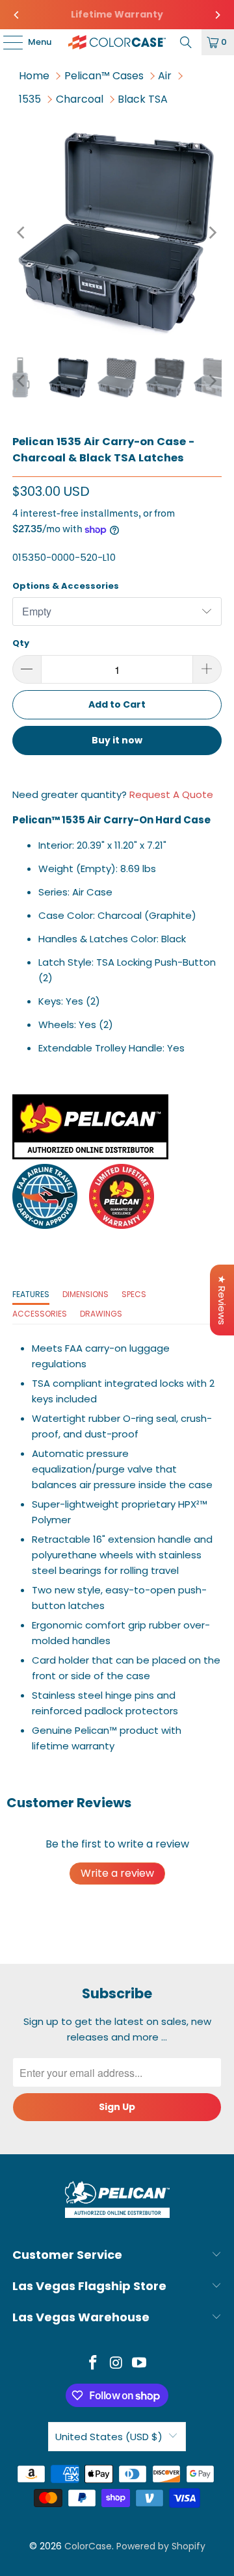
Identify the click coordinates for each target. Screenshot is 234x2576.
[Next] (217, 15)
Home (34, 76)
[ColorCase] (117, 42)
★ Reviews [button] (222, 1300)
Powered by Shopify (161, 2546)
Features (31, 1294)
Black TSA (143, 99)
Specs (134, 1294)
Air (165, 76)
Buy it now (117, 740)
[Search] (186, 42)
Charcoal (80, 99)
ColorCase (88, 2546)
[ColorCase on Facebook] (93, 2364)
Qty (21, 643)
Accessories (40, 1314)
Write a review (117, 1873)
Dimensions (85, 1294)
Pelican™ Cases (104, 76)
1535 (30, 99)
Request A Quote (171, 794)
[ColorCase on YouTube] (140, 2364)
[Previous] (17, 15)
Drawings (101, 1314)
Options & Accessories (66, 586)
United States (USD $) (109, 2437)
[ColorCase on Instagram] (116, 2364)
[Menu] (6, 42)
